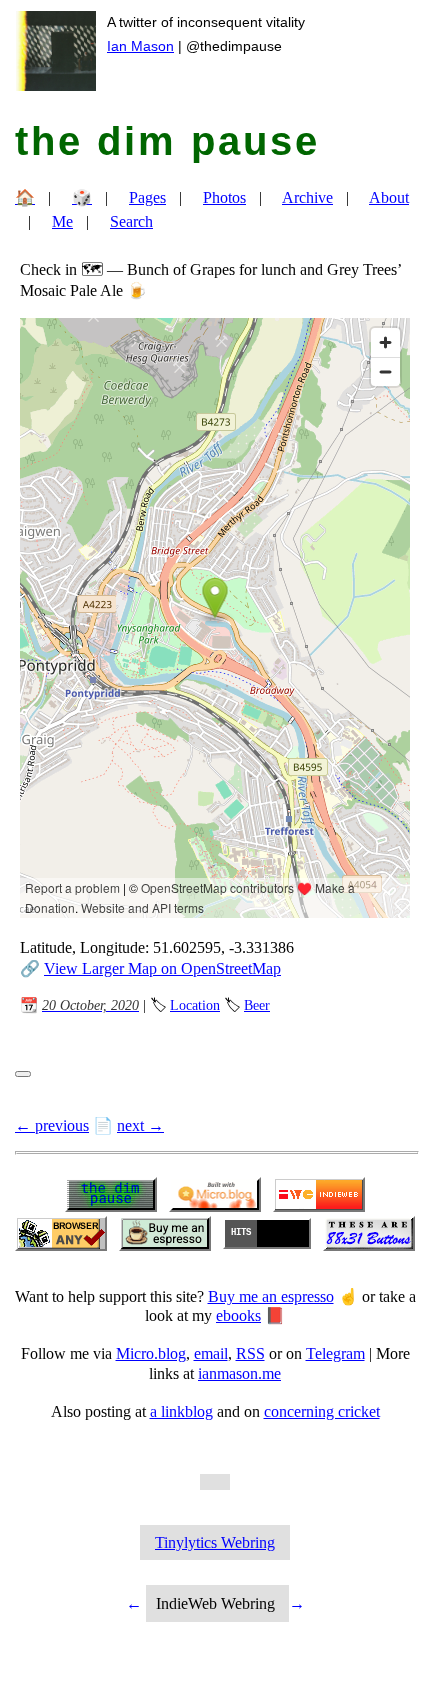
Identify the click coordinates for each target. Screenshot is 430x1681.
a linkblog (181, 1411)
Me (62, 221)
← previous (52, 1125)
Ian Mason (140, 46)
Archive (307, 197)
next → (140, 1125)
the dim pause (167, 141)
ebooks (238, 1315)
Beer (257, 1005)
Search (131, 221)
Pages (147, 197)
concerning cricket (322, 1411)
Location (195, 1005)
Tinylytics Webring (215, 1542)
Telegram (335, 1353)
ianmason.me (239, 1373)
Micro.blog (151, 1353)
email (211, 1353)
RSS (250, 1353)
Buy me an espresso (271, 1296)
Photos (224, 197)
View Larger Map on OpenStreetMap (162, 968)
